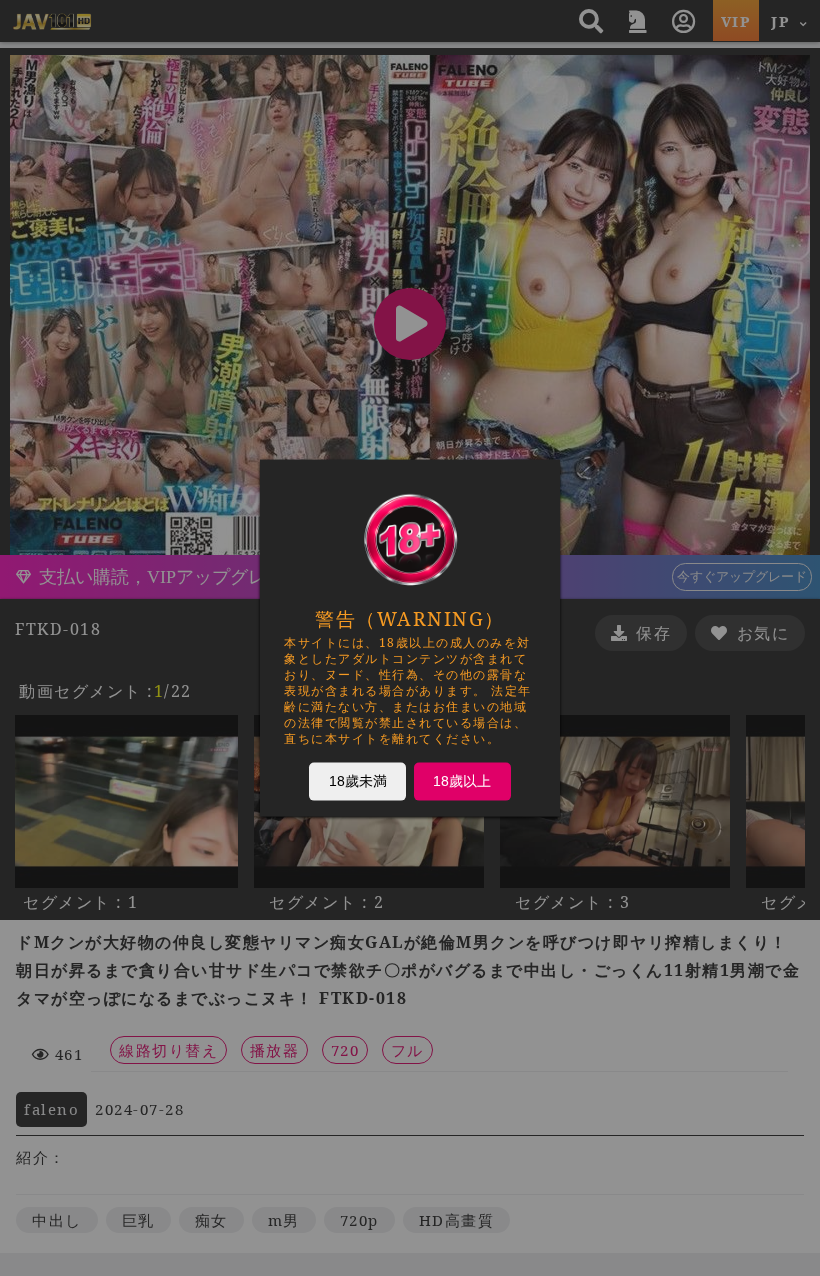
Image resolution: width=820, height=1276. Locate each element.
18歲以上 (462, 781)
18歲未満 (358, 781)
